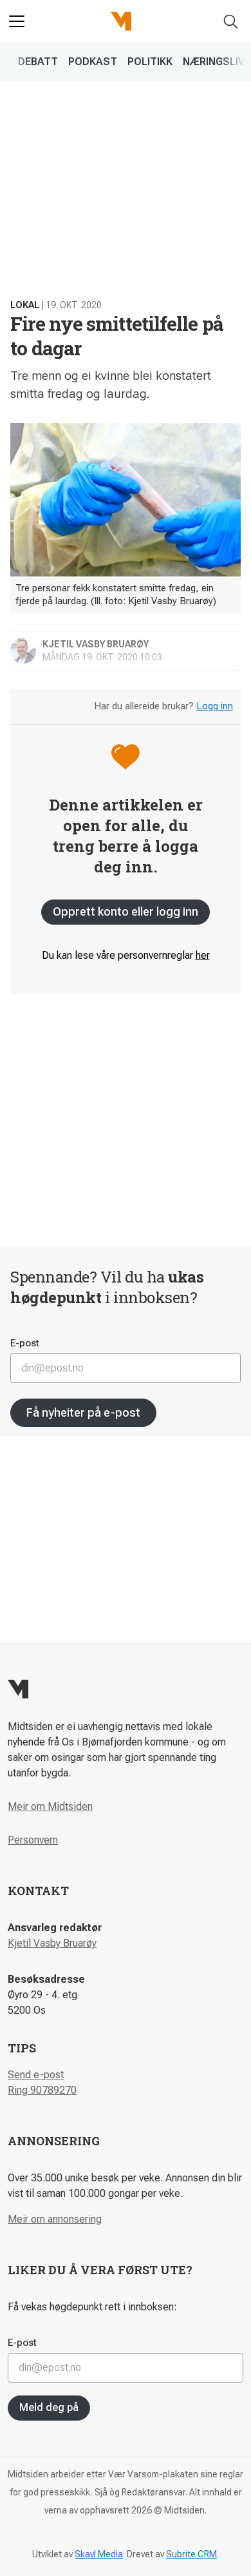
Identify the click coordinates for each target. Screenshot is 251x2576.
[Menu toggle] (17, 21)
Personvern (33, 1840)
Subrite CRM (191, 2554)
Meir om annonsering (55, 2219)
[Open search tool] (231, 22)
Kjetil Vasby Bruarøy (52, 1943)
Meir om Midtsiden (50, 1806)
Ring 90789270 (42, 2090)
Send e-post (36, 2075)
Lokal (25, 305)
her (203, 955)
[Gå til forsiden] (121, 21)
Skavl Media (99, 2554)
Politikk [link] (150, 62)
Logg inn (215, 706)
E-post (25, 1343)
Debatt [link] (38, 62)
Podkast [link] (93, 62)
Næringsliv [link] (214, 62)
